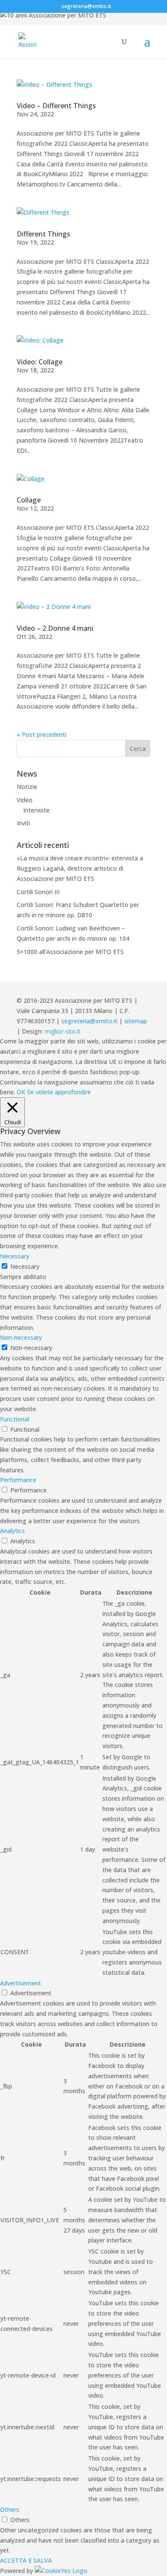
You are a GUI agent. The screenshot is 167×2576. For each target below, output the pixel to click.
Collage (29, 500)
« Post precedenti (42, 734)
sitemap (136, 1021)
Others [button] (10, 2510)
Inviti (23, 823)
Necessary (25, 1266)
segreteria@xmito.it (89, 1021)
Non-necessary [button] (21, 1337)
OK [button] (21, 1092)
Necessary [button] (15, 1256)
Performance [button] (18, 1480)
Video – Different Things (56, 106)
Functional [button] (15, 1419)
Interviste (36, 810)
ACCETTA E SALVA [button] (26, 2560)
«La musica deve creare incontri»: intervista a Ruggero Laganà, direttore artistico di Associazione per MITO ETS (80, 868)
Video (25, 800)
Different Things (43, 234)
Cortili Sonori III (38, 892)
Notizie (27, 787)
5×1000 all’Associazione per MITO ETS (70, 952)
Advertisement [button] (21, 1983)
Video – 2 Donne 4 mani (55, 628)
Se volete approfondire (59, 1092)
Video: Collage (40, 362)
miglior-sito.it (63, 1031)
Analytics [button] (12, 1531)
